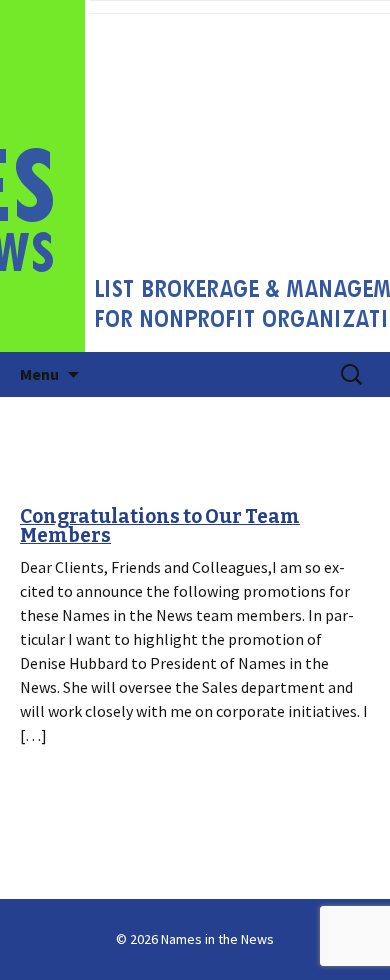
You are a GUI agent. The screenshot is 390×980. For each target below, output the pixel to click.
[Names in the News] (195, 176)
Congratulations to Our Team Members (160, 526)
